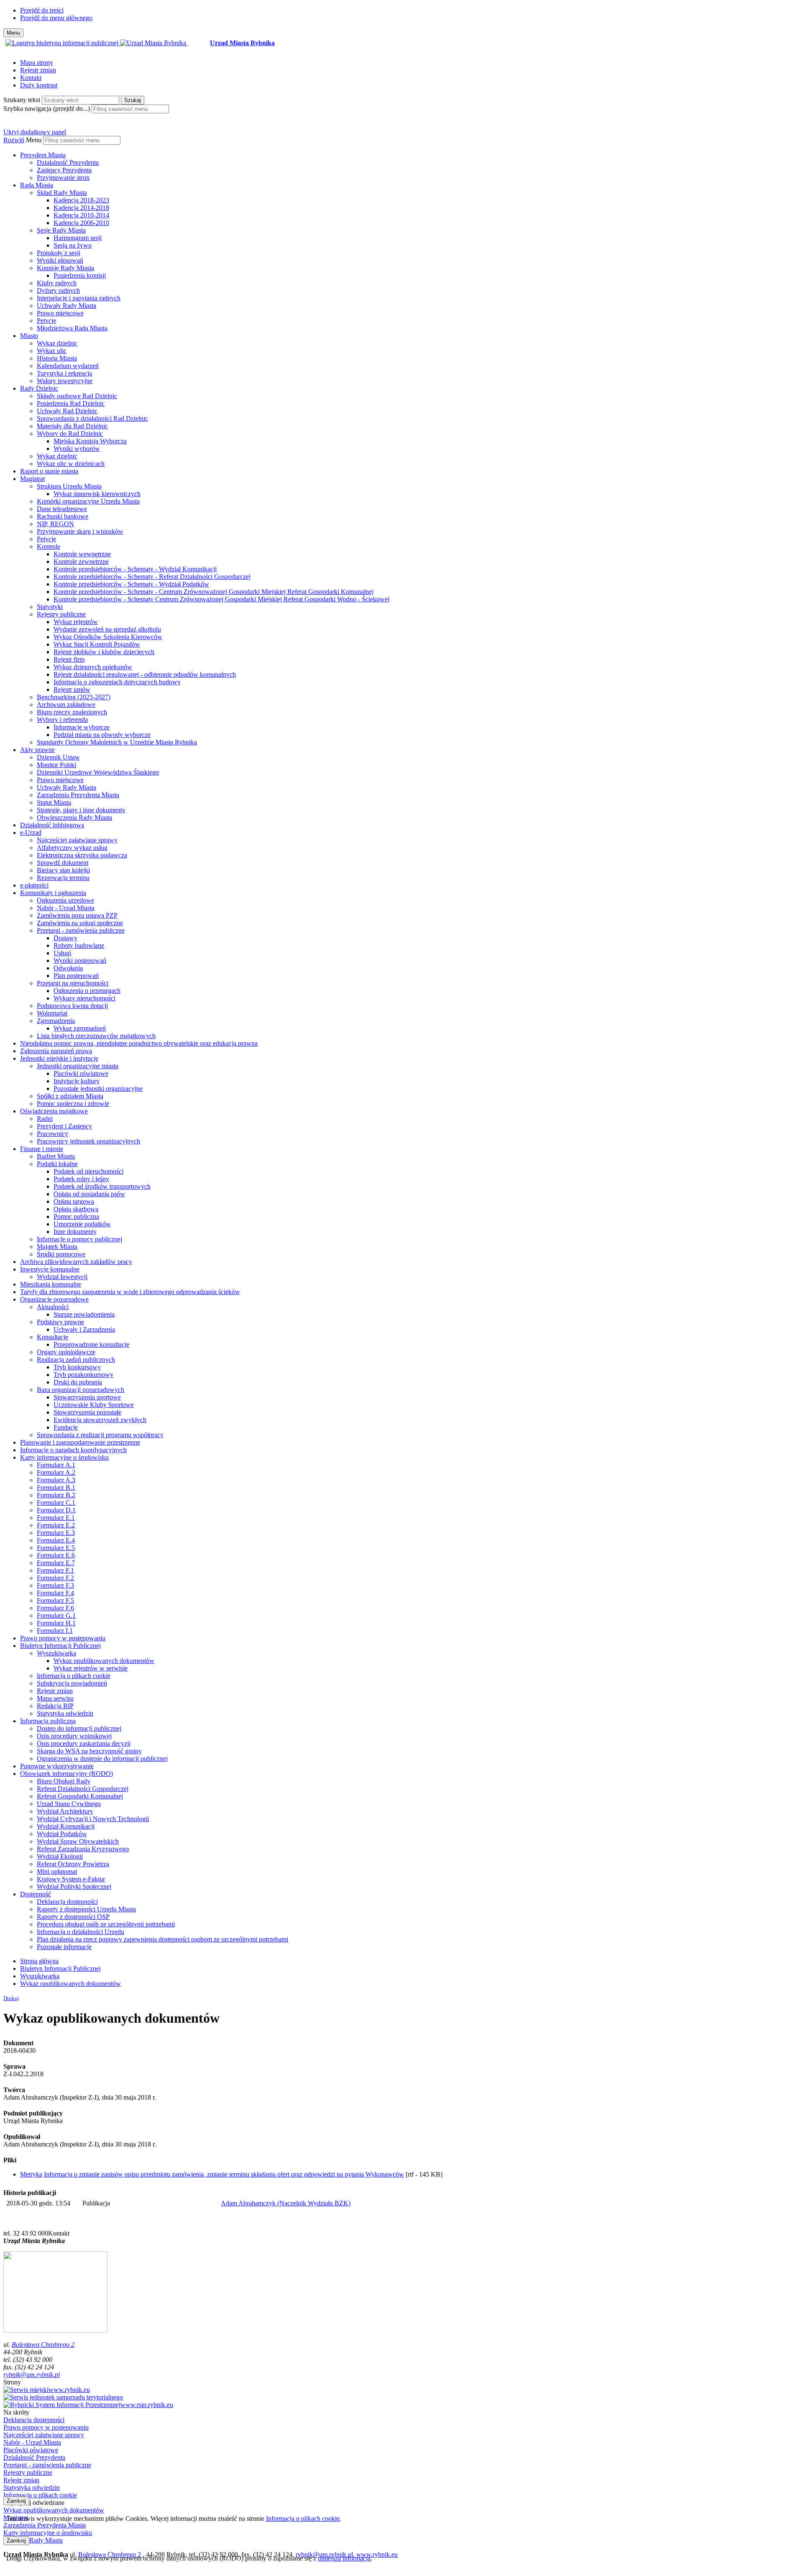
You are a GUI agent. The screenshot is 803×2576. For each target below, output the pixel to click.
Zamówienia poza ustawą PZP (77, 915)
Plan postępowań (76, 976)
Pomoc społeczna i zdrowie (73, 1104)
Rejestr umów (72, 689)
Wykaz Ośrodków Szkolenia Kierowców (108, 637)
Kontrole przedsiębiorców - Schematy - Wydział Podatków (131, 584)
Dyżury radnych (58, 290)
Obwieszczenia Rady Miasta (74, 817)
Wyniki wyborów (77, 449)
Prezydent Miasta (43, 155)
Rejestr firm (69, 659)
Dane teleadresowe (62, 509)
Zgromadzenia (56, 1021)
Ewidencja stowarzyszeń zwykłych (100, 1420)
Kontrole (49, 546)
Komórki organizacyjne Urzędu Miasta (88, 501)
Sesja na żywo (73, 245)
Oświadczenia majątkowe (54, 1111)
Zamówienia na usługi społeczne (80, 923)
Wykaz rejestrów (76, 622)
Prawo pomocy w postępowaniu (63, 1638)
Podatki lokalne (57, 1164)
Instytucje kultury (77, 1081)
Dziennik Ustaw (58, 757)
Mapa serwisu (55, 1698)
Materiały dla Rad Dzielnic (72, 426)
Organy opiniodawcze (66, 1352)
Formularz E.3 (56, 1533)
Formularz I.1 (55, 1631)
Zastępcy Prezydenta (64, 170)
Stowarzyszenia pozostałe (87, 1412)
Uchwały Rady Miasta (66, 306)
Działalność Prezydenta (68, 162)
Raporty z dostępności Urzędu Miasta (86, 1909)
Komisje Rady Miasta (65, 268)
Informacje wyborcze (82, 727)
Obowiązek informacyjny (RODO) (66, 1774)
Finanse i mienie (42, 1149)
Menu (34, 140)
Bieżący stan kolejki (63, 870)
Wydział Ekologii (60, 1856)
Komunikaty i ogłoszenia (53, 893)
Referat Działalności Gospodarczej (83, 1789)
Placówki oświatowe (81, 1073)
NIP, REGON (55, 524)
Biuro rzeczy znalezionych (72, 712)
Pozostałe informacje (64, 1947)
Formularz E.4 (56, 1540)
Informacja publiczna (48, 1721)
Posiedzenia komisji (80, 275)
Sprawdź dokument (63, 863)
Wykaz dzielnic (57, 343)
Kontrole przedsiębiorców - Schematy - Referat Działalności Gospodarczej (152, 577)
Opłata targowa (74, 1201)
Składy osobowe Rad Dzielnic (77, 396)
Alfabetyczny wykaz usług (72, 848)
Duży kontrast (39, 85)
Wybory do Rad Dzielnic (70, 434)
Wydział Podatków (62, 1834)
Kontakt (31, 78)
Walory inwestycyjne (65, 381)
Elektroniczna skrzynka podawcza (82, 855)
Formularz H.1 (56, 1623)
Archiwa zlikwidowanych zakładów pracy (76, 1262)
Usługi (62, 953)
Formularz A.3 (56, 1480)
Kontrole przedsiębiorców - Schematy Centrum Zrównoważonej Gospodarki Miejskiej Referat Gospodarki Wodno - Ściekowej (221, 599)
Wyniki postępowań (80, 961)
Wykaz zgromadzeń (80, 1028)
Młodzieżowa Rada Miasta (72, 328)
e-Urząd (31, 833)
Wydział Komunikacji (66, 1826)
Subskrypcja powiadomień (72, 1683)
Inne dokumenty (75, 1232)
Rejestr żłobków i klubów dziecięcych (104, 652)
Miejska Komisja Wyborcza (90, 441)
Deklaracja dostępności (67, 1902)
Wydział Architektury (65, 1811)
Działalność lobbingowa (52, 825)
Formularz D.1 (56, 1510)
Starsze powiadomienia (84, 1314)
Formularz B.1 (56, 1488)
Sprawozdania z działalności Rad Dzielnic (92, 418)
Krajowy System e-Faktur (71, 1879)
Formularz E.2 (56, 1525)
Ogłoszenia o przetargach (87, 991)
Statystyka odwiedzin (65, 1713)
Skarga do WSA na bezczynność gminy (89, 1751)
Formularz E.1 (56, 1518)
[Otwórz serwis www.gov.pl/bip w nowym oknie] (63, 43)
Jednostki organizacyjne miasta (78, 1066)
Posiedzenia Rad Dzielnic (71, 403)
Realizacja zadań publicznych (76, 1360)
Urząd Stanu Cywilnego (69, 1804)
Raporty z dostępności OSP (73, 1917)
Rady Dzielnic (39, 388)
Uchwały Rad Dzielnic (67, 411)
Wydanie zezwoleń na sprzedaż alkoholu (107, 629)
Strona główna (39, 1961)
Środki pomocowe (61, 1254)
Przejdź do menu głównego (56, 18)
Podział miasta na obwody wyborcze (102, 735)
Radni (45, 1119)
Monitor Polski (56, 765)
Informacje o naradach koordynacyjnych (73, 1450)
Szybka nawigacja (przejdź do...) (47, 109)
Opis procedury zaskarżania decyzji (84, 1743)
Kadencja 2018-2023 (81, 200)
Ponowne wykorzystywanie (57, 1766)
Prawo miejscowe (60, 313)
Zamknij (16, 2501)
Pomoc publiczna (76, 1216)
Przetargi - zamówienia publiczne (81, 930)
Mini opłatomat (57, 1871)
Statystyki (50, 607)
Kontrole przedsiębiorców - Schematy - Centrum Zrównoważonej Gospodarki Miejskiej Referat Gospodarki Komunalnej (214, 592)
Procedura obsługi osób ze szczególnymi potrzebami (106, 1924)
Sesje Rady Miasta (61, 230)
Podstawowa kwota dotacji (72, 1006)
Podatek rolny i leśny (81, 1179)
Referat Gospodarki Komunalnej (80, 1796)
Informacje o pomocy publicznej (79, 1239)
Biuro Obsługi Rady (64, 1781)
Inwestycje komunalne (50, 1269)
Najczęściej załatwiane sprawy (77, 840)
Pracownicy (52, 1134)
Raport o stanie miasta (49, 471)
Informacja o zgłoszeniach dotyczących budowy (117, 682)
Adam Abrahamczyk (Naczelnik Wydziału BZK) (286, 2203)
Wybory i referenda (62, 720)
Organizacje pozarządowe (54, 1299)
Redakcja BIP (55, 1706)
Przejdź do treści (42, 10)
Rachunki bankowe (63, 516)
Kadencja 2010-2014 (81, 215)
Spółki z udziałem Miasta (70, 1096)
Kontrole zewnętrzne (81, 562)
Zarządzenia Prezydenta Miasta (78, 795)
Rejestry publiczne (61, 614)
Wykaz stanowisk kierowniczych (97, 494)
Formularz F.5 (55, 1600)
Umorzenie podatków (82, 1224)
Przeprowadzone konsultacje (91, 1344)
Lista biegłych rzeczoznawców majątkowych (96, 1036)
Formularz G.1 (56, 1615)
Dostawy (65, 938)
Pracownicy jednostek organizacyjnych (88, 1141)
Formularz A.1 (56, 1465)
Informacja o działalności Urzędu (81, 1932)
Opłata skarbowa (76, 1209)
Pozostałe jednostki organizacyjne (98, 1088)
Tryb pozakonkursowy (83, 1375)
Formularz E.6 (56, 1555)
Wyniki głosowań (60, 260)
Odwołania (68, 968)
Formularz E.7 (56, 1563)
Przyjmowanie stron (63, 178)
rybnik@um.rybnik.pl (32, 2375)
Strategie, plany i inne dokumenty (81, 810)
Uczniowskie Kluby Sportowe (94, 1405)
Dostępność (36, 1894)
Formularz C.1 (56, 1503)
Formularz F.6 (55, 1608)
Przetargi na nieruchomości (73, 983)
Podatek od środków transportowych (102, 1186)
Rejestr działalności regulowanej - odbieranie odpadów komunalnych (145, 674)
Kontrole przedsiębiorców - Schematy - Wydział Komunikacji (135, 569)
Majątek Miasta (57, 1247)
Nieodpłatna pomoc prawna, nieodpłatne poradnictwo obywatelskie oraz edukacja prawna (139, 1043)
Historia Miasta (57, 358)
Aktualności (53, 1307)
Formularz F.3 (55, 1585)
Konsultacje (52, 1337)
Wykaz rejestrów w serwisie (91, 1668)
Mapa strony (37, 63)
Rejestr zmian (38, 70)
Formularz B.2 (56, 1495)
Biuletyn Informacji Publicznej (60, 1646)
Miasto (29, 336)
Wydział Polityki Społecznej (74, 1887)
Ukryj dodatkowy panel (35, 132)
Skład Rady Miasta (62, 193)
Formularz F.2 (55, 1578)
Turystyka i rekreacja (64, 373)
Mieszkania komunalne (51, 1284)
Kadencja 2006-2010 (81, 223)
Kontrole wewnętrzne (82, 554)
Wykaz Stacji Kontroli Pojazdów (97, 644)
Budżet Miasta (56, 1156)
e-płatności (34, 885)
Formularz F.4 (55, 1593)
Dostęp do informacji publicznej (79, 1728)
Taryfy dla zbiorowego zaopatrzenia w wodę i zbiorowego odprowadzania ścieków (130, 1292)
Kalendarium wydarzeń (68, 366)
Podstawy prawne (60, 1322)
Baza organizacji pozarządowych (81, 1390)
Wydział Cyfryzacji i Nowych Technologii (93, 1819)
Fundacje (66, 1427)
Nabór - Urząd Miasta (66, 908)
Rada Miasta (37, 185)
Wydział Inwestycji (62, 1277)
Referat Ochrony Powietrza (73, 1864)
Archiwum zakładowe (66, 705)
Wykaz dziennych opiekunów (93, 667)
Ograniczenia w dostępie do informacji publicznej (102, 1759)
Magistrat (32, 479)
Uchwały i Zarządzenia (84, 1329)
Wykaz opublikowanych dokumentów (104, 1661)
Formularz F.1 (55, 1570)
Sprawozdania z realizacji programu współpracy (100, 1435)
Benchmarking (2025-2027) (74, 697)
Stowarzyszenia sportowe (87, 1397)
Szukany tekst (22, 100)
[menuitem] (410, 166)
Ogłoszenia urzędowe (65, 900)
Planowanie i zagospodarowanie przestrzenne (80, 1442)
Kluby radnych (57, 283)
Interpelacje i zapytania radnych (79, 298)
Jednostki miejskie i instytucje (59, 1058)
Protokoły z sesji (59, 253)
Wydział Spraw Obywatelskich (78, 1841)
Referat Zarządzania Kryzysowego (83, 1849)
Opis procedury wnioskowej (74, 1736)
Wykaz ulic (52, 351)
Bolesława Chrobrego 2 (43, 2344)
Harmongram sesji (78, 238)
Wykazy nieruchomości (84, 998)
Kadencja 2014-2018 (81, 208)
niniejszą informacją (344, 2558)
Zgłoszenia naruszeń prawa (56, 1051)
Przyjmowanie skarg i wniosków (80, 531)
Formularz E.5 (56, 1548)
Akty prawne (37, 750)
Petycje (46, 321)
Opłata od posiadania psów (89, 1194)
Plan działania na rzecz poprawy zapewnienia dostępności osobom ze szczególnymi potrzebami (162, 1939)
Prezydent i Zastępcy (64, 1126)
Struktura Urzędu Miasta (69, 486)
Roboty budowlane (79, 945)
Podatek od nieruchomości (88, 1171)
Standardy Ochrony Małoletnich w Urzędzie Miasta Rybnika (117, 742)
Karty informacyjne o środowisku (64, 1457)
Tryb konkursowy (77, 1367)
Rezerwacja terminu (63, 878)
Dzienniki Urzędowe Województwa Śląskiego (98, 772)
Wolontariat (52, 1013)
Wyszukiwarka (56, 1653)
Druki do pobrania (78, 1382)
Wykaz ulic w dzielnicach (71, 464)
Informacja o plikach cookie (74, 1676)
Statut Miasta (54, 802)
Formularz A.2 (56, 1472)
